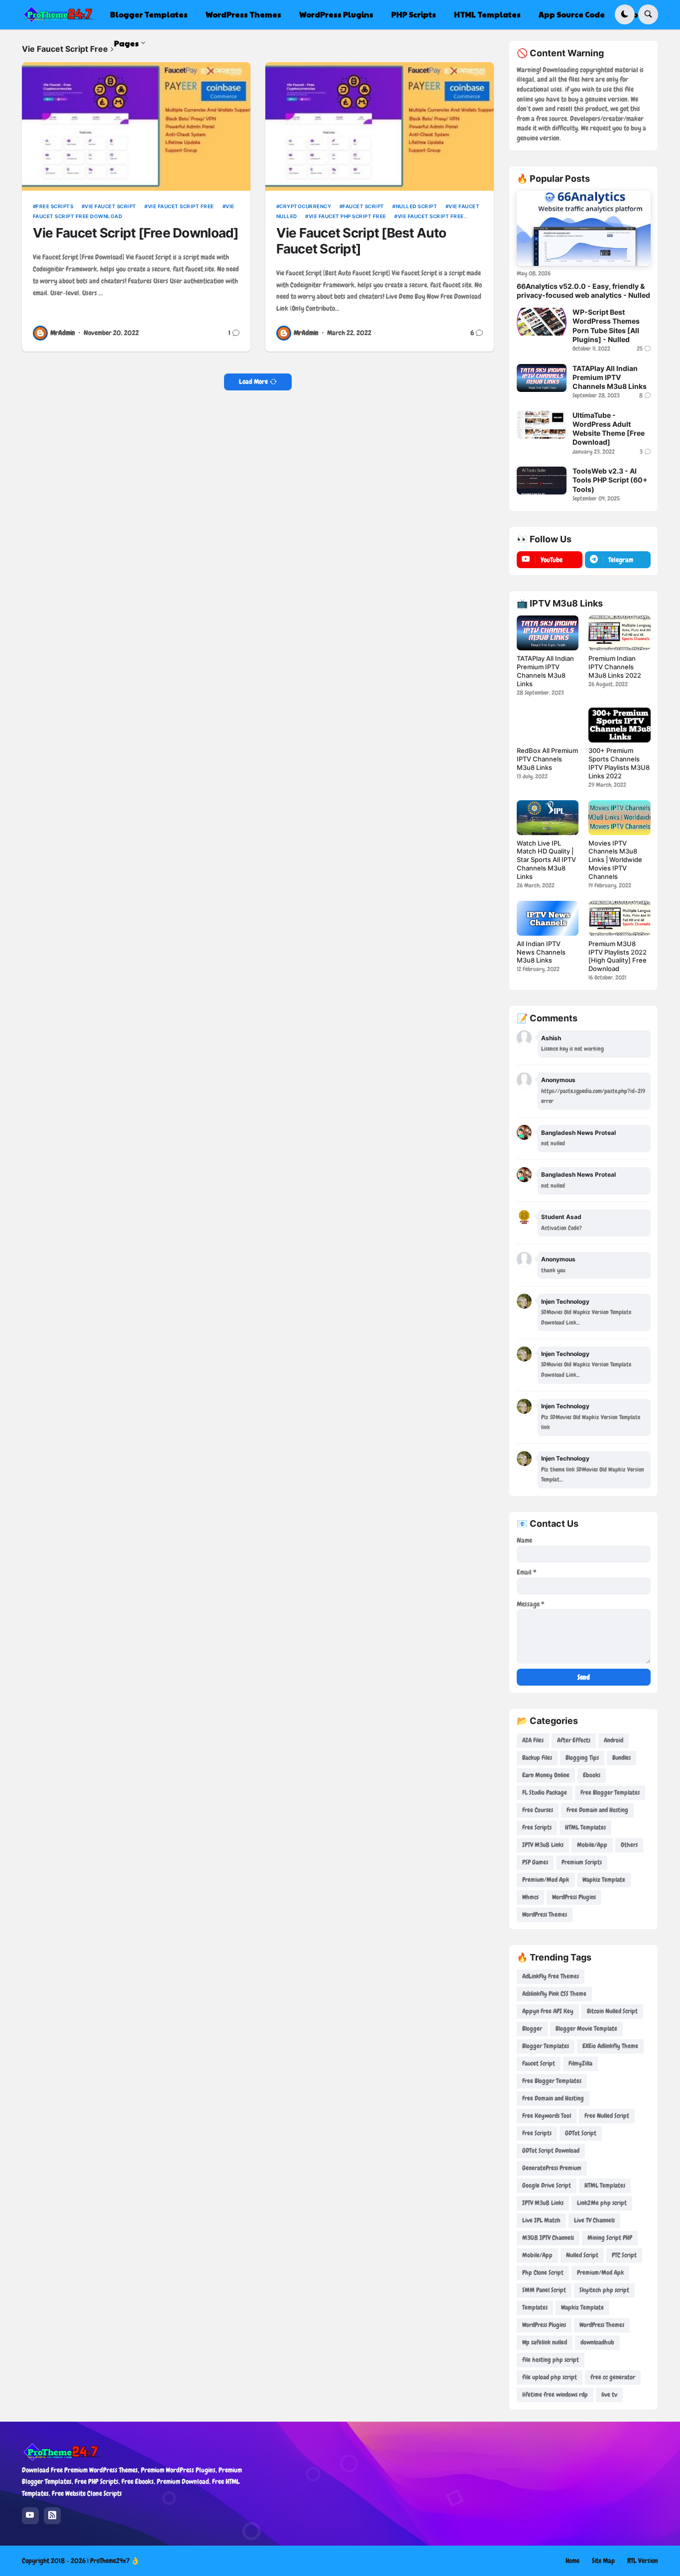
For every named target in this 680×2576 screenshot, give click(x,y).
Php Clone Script (543, 2272)
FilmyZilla (580, 2063)
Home (572, 2561)
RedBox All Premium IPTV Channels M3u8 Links (547, 759)
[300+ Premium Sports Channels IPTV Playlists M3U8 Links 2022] (619, 725)
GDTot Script (581, 2133)
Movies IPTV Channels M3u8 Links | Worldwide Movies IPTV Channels (615, 860)
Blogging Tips (582, 1758)
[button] (625, 14)
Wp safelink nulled (545, 2342)
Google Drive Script (547, 2185)
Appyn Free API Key (548, 2011)
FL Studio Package (545, 1792)
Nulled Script (416, 206)
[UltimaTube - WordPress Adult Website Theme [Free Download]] (542, 425)
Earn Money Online (546, 1775)
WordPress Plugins (574, 1897)
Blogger (532, 2028)
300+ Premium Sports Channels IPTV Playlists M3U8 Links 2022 (619, 763)
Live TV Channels (594, 2220)
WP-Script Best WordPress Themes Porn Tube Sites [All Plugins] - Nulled (606, 326)
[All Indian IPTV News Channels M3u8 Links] (548, 918)
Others (629, 1845)
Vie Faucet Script (111, 206)
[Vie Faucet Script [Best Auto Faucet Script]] (380, 126)
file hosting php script (551, 2360)
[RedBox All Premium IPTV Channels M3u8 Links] (548, 725)
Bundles (622, 1758)
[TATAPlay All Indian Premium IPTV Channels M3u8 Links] (542, 378)
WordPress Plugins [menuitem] (336, 14)
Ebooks (592, 1775)
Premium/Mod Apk (546, 1880)
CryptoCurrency (305, 206)
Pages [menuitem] (126, 43)
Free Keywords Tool (547, 2116)
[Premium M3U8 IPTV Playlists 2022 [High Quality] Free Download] (619, 918)
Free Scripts (55, 206)
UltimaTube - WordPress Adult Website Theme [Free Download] (609, 429)
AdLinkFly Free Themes (551, 1976)
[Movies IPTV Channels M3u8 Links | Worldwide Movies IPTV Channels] (619, 818)
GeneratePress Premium (552, 2168)
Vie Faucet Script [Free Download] (136, 233)
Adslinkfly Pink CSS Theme (554, 1994)
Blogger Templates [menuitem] (149, 14)
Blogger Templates (546, 2046)
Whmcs (530, 1897)
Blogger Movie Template (586, 2028)
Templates (535, 2307)
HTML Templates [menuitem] (487, 14)
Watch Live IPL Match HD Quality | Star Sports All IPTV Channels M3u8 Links (546, 860)
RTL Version (643, 2561)
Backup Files (537, 1758)
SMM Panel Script (544, 2290)
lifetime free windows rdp (555, 2394)
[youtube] (30, 2516)
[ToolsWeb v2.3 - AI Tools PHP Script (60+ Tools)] (542, 481)
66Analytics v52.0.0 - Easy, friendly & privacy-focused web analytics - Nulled (583, 291)
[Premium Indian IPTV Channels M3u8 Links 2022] (619, 633)
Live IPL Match (541, 2220)
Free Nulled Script (607, 2116)
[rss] (52, 2516)
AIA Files (533, 1740)
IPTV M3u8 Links (543, 1845)
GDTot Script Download (551, 2150)
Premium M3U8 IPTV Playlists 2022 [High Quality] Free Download (618, 956)
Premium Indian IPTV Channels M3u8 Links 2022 (615, 667)
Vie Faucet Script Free (181, 206)
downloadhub (597, 2342)
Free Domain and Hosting (597, 1810)
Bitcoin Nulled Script (612, 2011)
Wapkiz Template (604, 1880)
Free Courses (538, 1810)
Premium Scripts (582, 1862)
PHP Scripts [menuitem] (414, 14)
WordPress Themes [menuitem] (243, 14)
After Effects (574, 1740)
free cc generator (613, 2377)
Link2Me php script (602, 2203)
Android (614, 1740)
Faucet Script (363, 206)
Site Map (603, 2561)
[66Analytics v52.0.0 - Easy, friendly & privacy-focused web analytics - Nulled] (584, 228)
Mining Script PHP (610, 2238)
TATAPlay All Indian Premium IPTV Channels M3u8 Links (610, 377)
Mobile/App (592, 1845)
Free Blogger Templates (610, 1792)
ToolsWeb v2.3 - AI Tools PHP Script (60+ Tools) (610, 480)
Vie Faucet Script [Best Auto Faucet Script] (361, 241)
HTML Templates (585, 1827)
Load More (253, 381)
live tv (609, 2394)
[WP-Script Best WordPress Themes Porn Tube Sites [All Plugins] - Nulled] (542, 322)
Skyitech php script (604, 2290)
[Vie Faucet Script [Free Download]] (136, 126)
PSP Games (535, 1862)
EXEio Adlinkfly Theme (610, 2046)
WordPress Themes (545, 1914)
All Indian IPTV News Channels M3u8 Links (541, 952)
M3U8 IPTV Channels (548, 2238)
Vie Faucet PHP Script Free (347, 216)
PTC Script (624, 2255)
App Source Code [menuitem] (572, 14)
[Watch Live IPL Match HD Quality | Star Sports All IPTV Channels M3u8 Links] (548, 818)
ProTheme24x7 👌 (115, 2561)
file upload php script (550, 2377)
